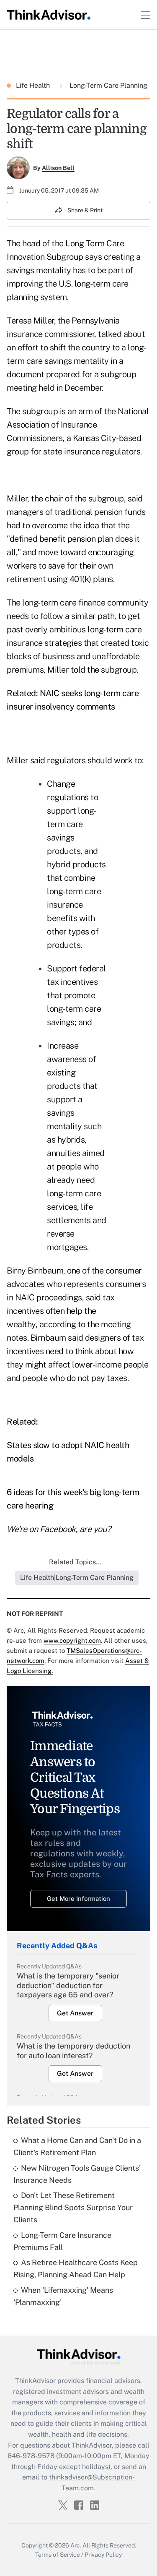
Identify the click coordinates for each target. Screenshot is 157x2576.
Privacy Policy (103, 2555)
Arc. (76, 2545)
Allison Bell (58, 168)
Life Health (34, 85)
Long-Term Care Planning (108, 85)
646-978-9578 (31, 2456)
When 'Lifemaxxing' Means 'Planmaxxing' (63, 2296)
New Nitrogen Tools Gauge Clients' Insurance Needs (77, 2174)
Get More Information (78, 1899)
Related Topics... (75, 1562)
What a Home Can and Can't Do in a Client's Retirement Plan (77, 2146)
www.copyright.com (72, 1640)
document (25, 374)
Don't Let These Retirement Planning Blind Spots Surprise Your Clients (73, 2207)
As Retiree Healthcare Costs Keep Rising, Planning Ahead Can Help (76, 2268)
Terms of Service (58, 2555)
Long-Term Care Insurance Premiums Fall (62, 2241)
